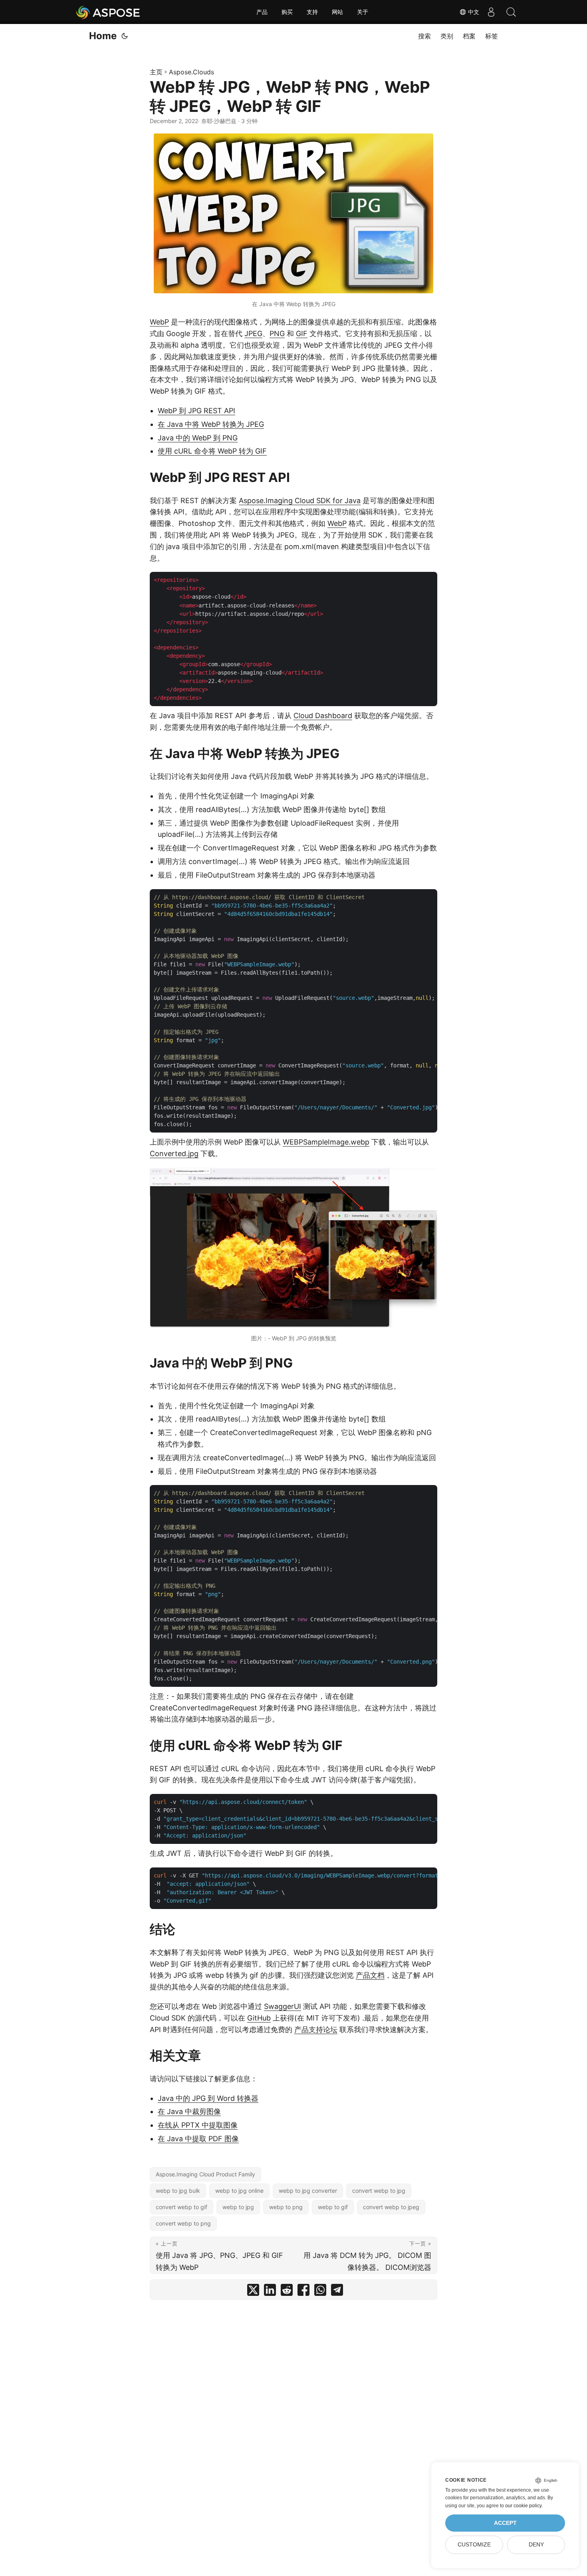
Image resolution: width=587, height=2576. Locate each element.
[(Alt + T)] (125, 36)
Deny (536, 2545)
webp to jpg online (239, 2191)
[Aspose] (108, 12)
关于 (363, 12)
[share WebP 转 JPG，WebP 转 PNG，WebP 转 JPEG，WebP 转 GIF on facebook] (303, 2292)
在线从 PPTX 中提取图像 (198, 2125)
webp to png (286, 2207)
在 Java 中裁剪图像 (189, 2111)
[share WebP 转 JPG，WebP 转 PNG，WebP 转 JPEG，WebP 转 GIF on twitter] (253, 2292)
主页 (156, 72)
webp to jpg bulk (178, 2191)
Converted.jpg (174, 1154)
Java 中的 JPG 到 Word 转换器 (208, 2098)
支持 (312, 12)
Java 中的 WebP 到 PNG (198, 438)
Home (103, 36)
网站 (337, 12)
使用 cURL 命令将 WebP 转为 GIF (212, 451)
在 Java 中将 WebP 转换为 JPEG (211, 424)
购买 (287, 12)
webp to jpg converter (308, 2191)
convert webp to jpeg (391, 2207)
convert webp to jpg (379, 2191)
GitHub (259, 2018)
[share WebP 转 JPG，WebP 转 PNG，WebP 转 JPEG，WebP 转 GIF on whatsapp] (320, 2292)
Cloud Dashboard (323, 716)
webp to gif (333, 2207)
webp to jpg (238, 2207)
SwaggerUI (283, 2006)
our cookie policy (523, 2506)
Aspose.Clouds (191, 72)
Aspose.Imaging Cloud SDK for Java (300, 501)
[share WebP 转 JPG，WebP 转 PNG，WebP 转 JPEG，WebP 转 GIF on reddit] (287, 2292)
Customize (474, 2545)
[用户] (491, 12)
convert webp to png (183, 2223)
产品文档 (370, 1975)
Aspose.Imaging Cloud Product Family (205, 2174)
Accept (505, 2523)
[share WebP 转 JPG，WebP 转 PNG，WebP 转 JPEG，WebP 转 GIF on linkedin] (270, 2292)
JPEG (253, 333)
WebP (159, 322)
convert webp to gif (181, 2207)
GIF (302, 333)
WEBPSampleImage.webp (326, 1142)
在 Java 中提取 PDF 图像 (198, 2139)
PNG (277, 333)
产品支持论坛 (316, 2030)
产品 (262, 12)
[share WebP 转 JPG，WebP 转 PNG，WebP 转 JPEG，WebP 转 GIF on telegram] (337, 2292)
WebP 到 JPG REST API (196, 411)
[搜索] (511, 12)
